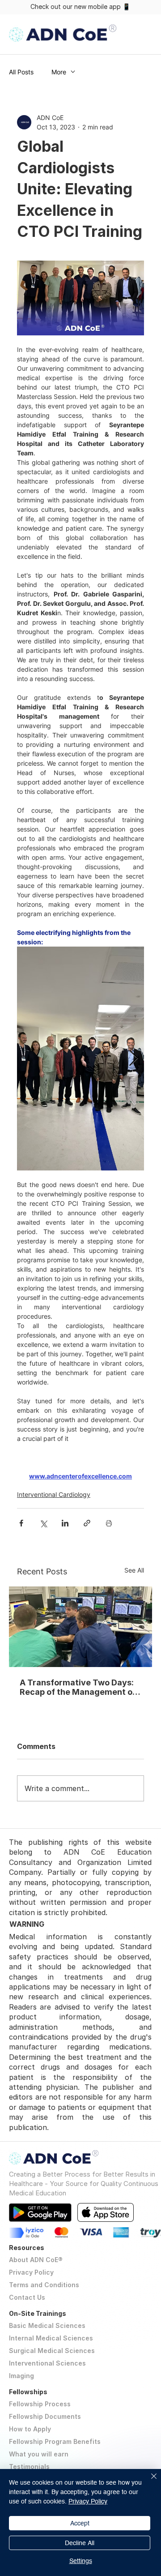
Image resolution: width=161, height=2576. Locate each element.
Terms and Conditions (44, 2285)
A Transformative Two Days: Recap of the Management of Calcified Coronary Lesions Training (78, 1687)
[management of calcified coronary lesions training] (80, 1627)
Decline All (80, 2543)
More (59, 72)
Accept (80, 2523)
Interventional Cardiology (54, 1494)
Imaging (21, 2376)
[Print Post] (109, 1523)
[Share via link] (87, 1523)
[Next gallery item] (133, 1058)
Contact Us (27, 2297)
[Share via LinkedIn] (65, 1523)
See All (134, 1570)
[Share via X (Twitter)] (43, 1523)
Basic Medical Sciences (47, 2325)
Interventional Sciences (47, 2363)
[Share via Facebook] (21, 1523)
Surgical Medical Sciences (52, 2351)
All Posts (21, 72)
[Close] (148, 2482)
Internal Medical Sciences (51, 2338)
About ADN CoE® (36, 2260)
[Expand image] (80, 1059)
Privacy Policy (31, 2272)
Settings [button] (81, 2561)
